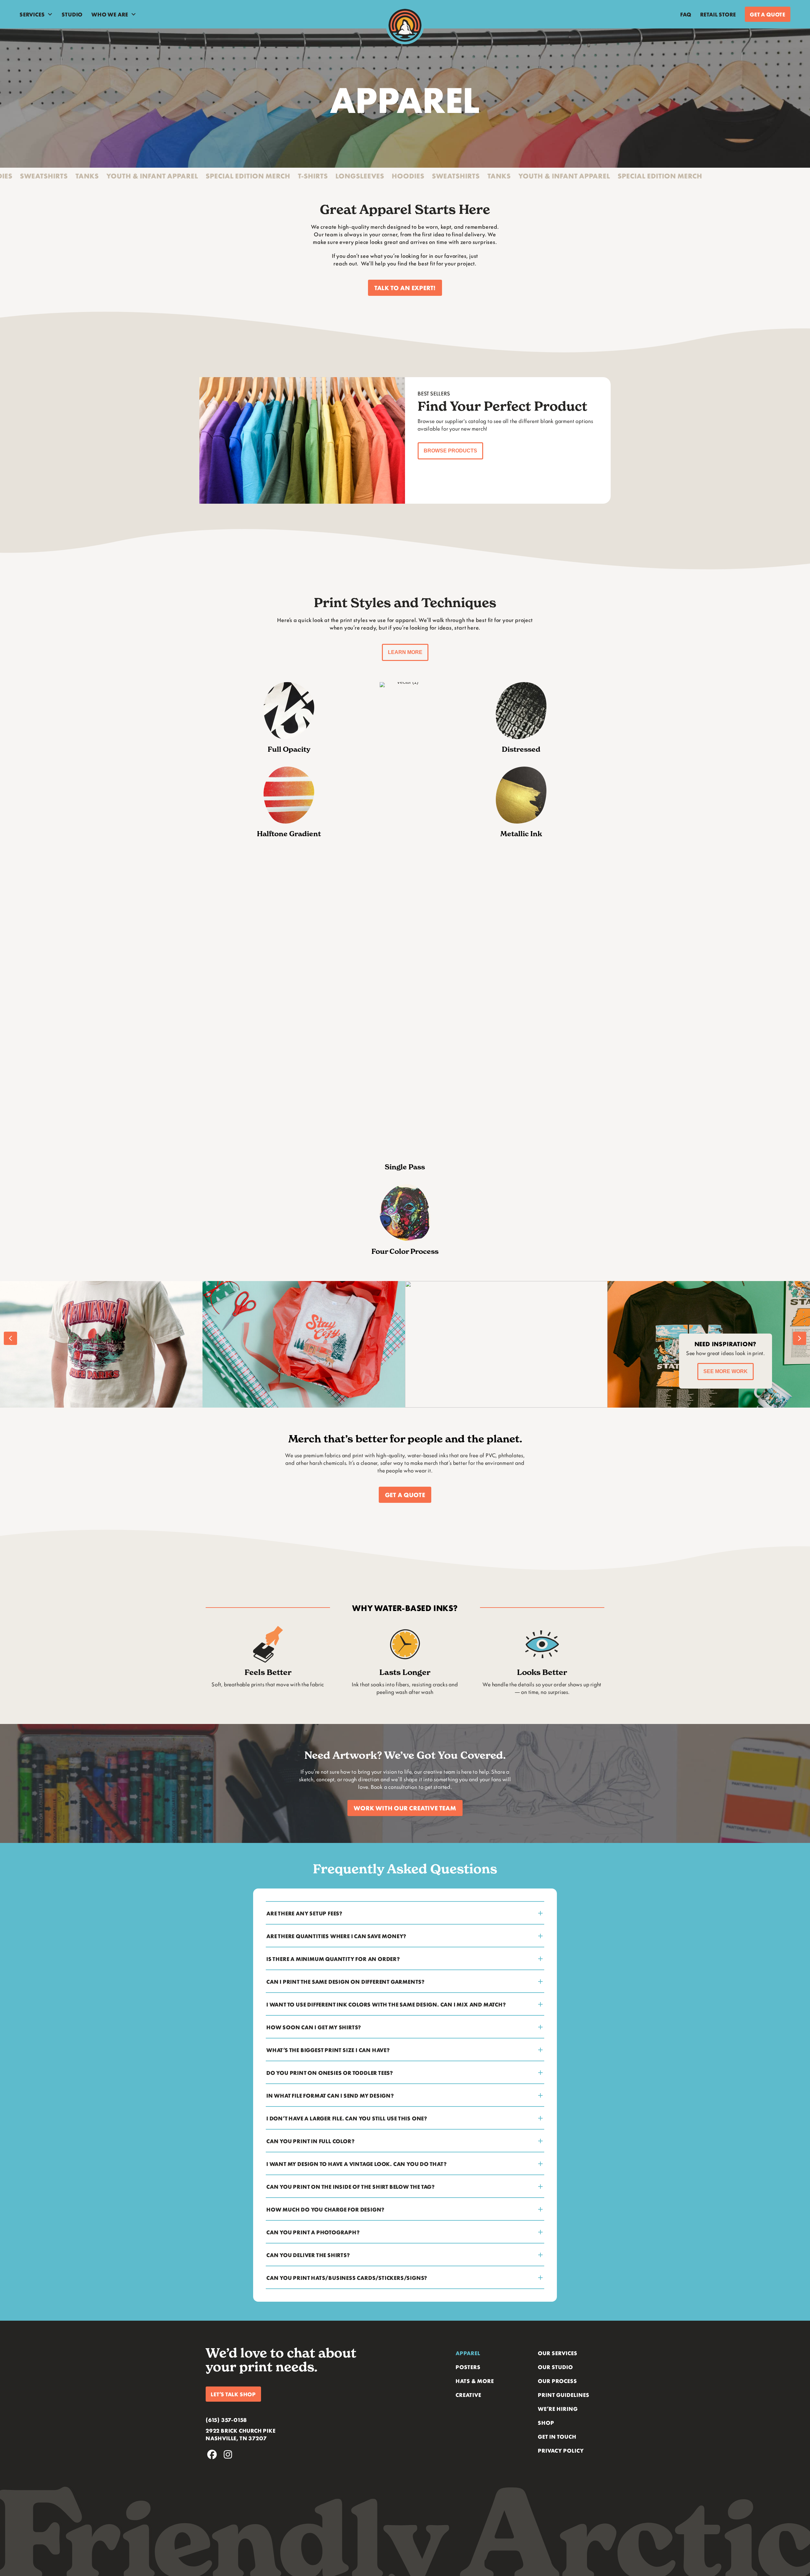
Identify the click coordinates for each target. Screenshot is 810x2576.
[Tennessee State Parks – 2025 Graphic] (304, 1344)
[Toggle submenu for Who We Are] (134, 14)
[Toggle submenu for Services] (50, 14)
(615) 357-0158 (226, 2420)
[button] (405, 288)
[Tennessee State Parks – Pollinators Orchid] (101, 1344)
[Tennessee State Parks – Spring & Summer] (506, 1344)
